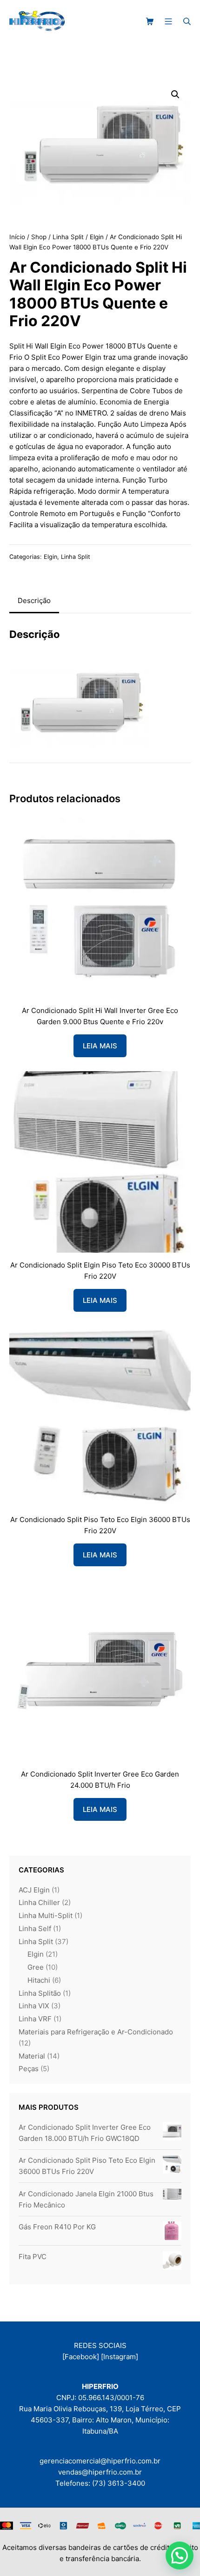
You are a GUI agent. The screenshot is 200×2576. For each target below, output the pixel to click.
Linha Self (35, 1929)
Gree (36, 1967)
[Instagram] (120, 2357)
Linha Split (68, 237)
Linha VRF (35, 2019)
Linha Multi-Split (46, 1915)
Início (17, 237)
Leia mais (100, 1046)
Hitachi (39, 1980)
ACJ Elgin (34, 1890)
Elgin (97, 237)
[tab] (34, 601)
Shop (39, 237)
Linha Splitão (40, 1993)
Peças (29, 2069)
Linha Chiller (39, 1902)
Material (32, 2056)
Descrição (34, 600)
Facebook (81, 2357)
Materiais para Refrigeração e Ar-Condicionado (96, 2032)
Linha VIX (34, 2006)
